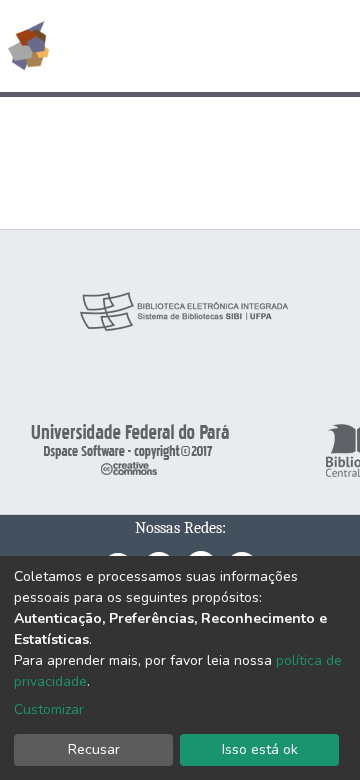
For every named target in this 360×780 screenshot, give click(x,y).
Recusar (94, 749)
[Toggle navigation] (332, 46)
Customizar (49, 709)
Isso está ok (260, 749)
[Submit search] (199, 46)
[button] (228, 46)
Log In (269, 46)
